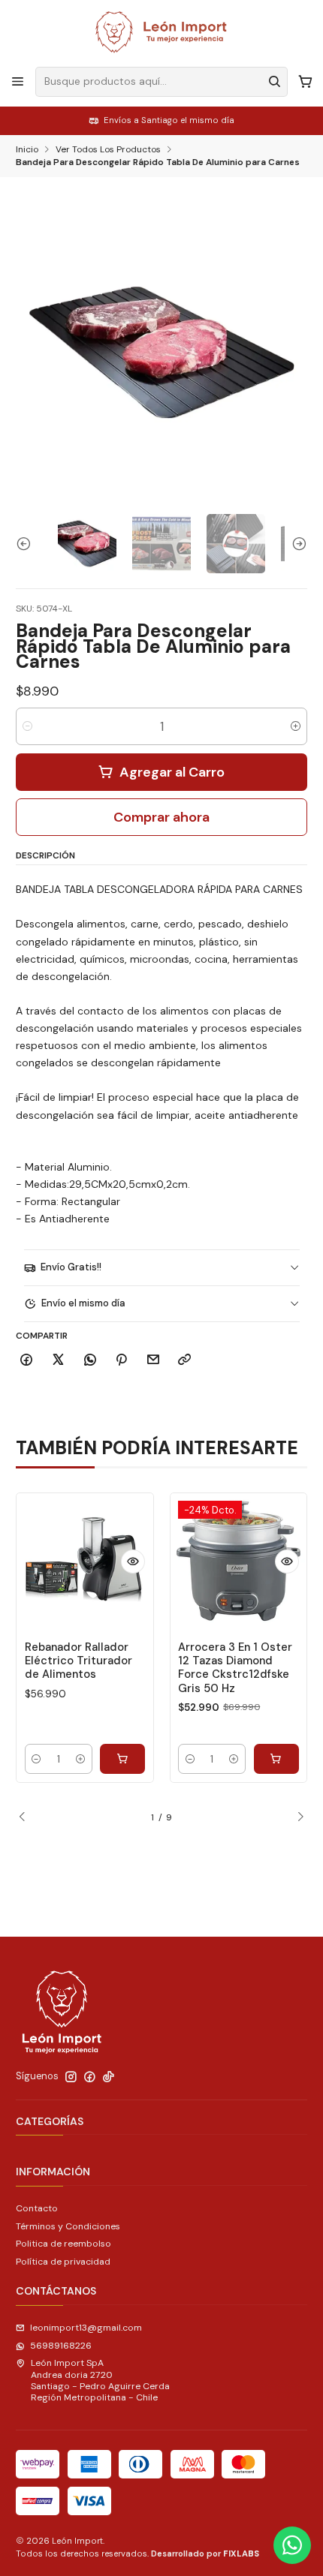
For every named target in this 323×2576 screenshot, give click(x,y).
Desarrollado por (205, 2553)
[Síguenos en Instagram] (71, 2077)
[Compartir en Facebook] (27, 1361)
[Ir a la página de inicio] (161, 32)
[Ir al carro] (305, 82)
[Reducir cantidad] (27, 726)
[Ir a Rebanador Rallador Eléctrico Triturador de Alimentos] (85, 1562)
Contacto (37, 2208)
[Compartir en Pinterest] (122, 1361)
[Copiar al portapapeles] (185, 1361)
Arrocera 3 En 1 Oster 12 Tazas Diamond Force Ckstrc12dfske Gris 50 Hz (235, 1668)
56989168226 (61, 2346)
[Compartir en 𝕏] (59, 1361)
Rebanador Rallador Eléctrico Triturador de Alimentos (78, 1661)
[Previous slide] (27, 543)
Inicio (27, 150)
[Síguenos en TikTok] (109, 2077)
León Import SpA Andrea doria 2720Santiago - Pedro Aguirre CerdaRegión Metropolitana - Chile (100, 2380)
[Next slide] (296, 543)
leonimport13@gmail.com (86, 2328)
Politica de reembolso (63, 2244)
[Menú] (18, 82)
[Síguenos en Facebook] (90, 2077)
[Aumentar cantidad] (296, 726)
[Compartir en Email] (154, 1361)
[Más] (133, 1562)
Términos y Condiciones (68, 2226)
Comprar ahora (161, 817)
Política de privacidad (63, 2262)
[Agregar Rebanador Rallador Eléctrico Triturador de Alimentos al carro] (122, 1759)
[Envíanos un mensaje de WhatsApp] (292, 2545)
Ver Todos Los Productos (108, 150)
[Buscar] (275, 82)
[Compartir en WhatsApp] (90, 1361)
